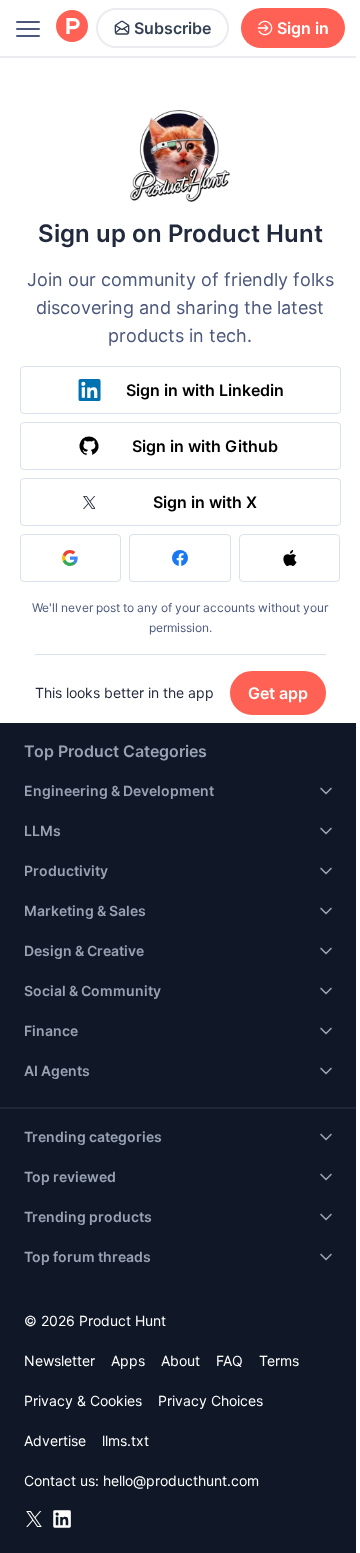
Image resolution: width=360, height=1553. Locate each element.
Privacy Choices (210, 1400)
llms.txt (125, 1440)
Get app (278, 693)
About (180, 1360)
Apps (128, 1360)
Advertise (55, 1440)
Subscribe (172, 28)
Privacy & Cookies (83, 1400)
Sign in (303, 28)
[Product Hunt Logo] (72, 27)
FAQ (229, 1360)
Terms (279, 1360)
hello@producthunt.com (181, 1480)
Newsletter (59, 1360)
